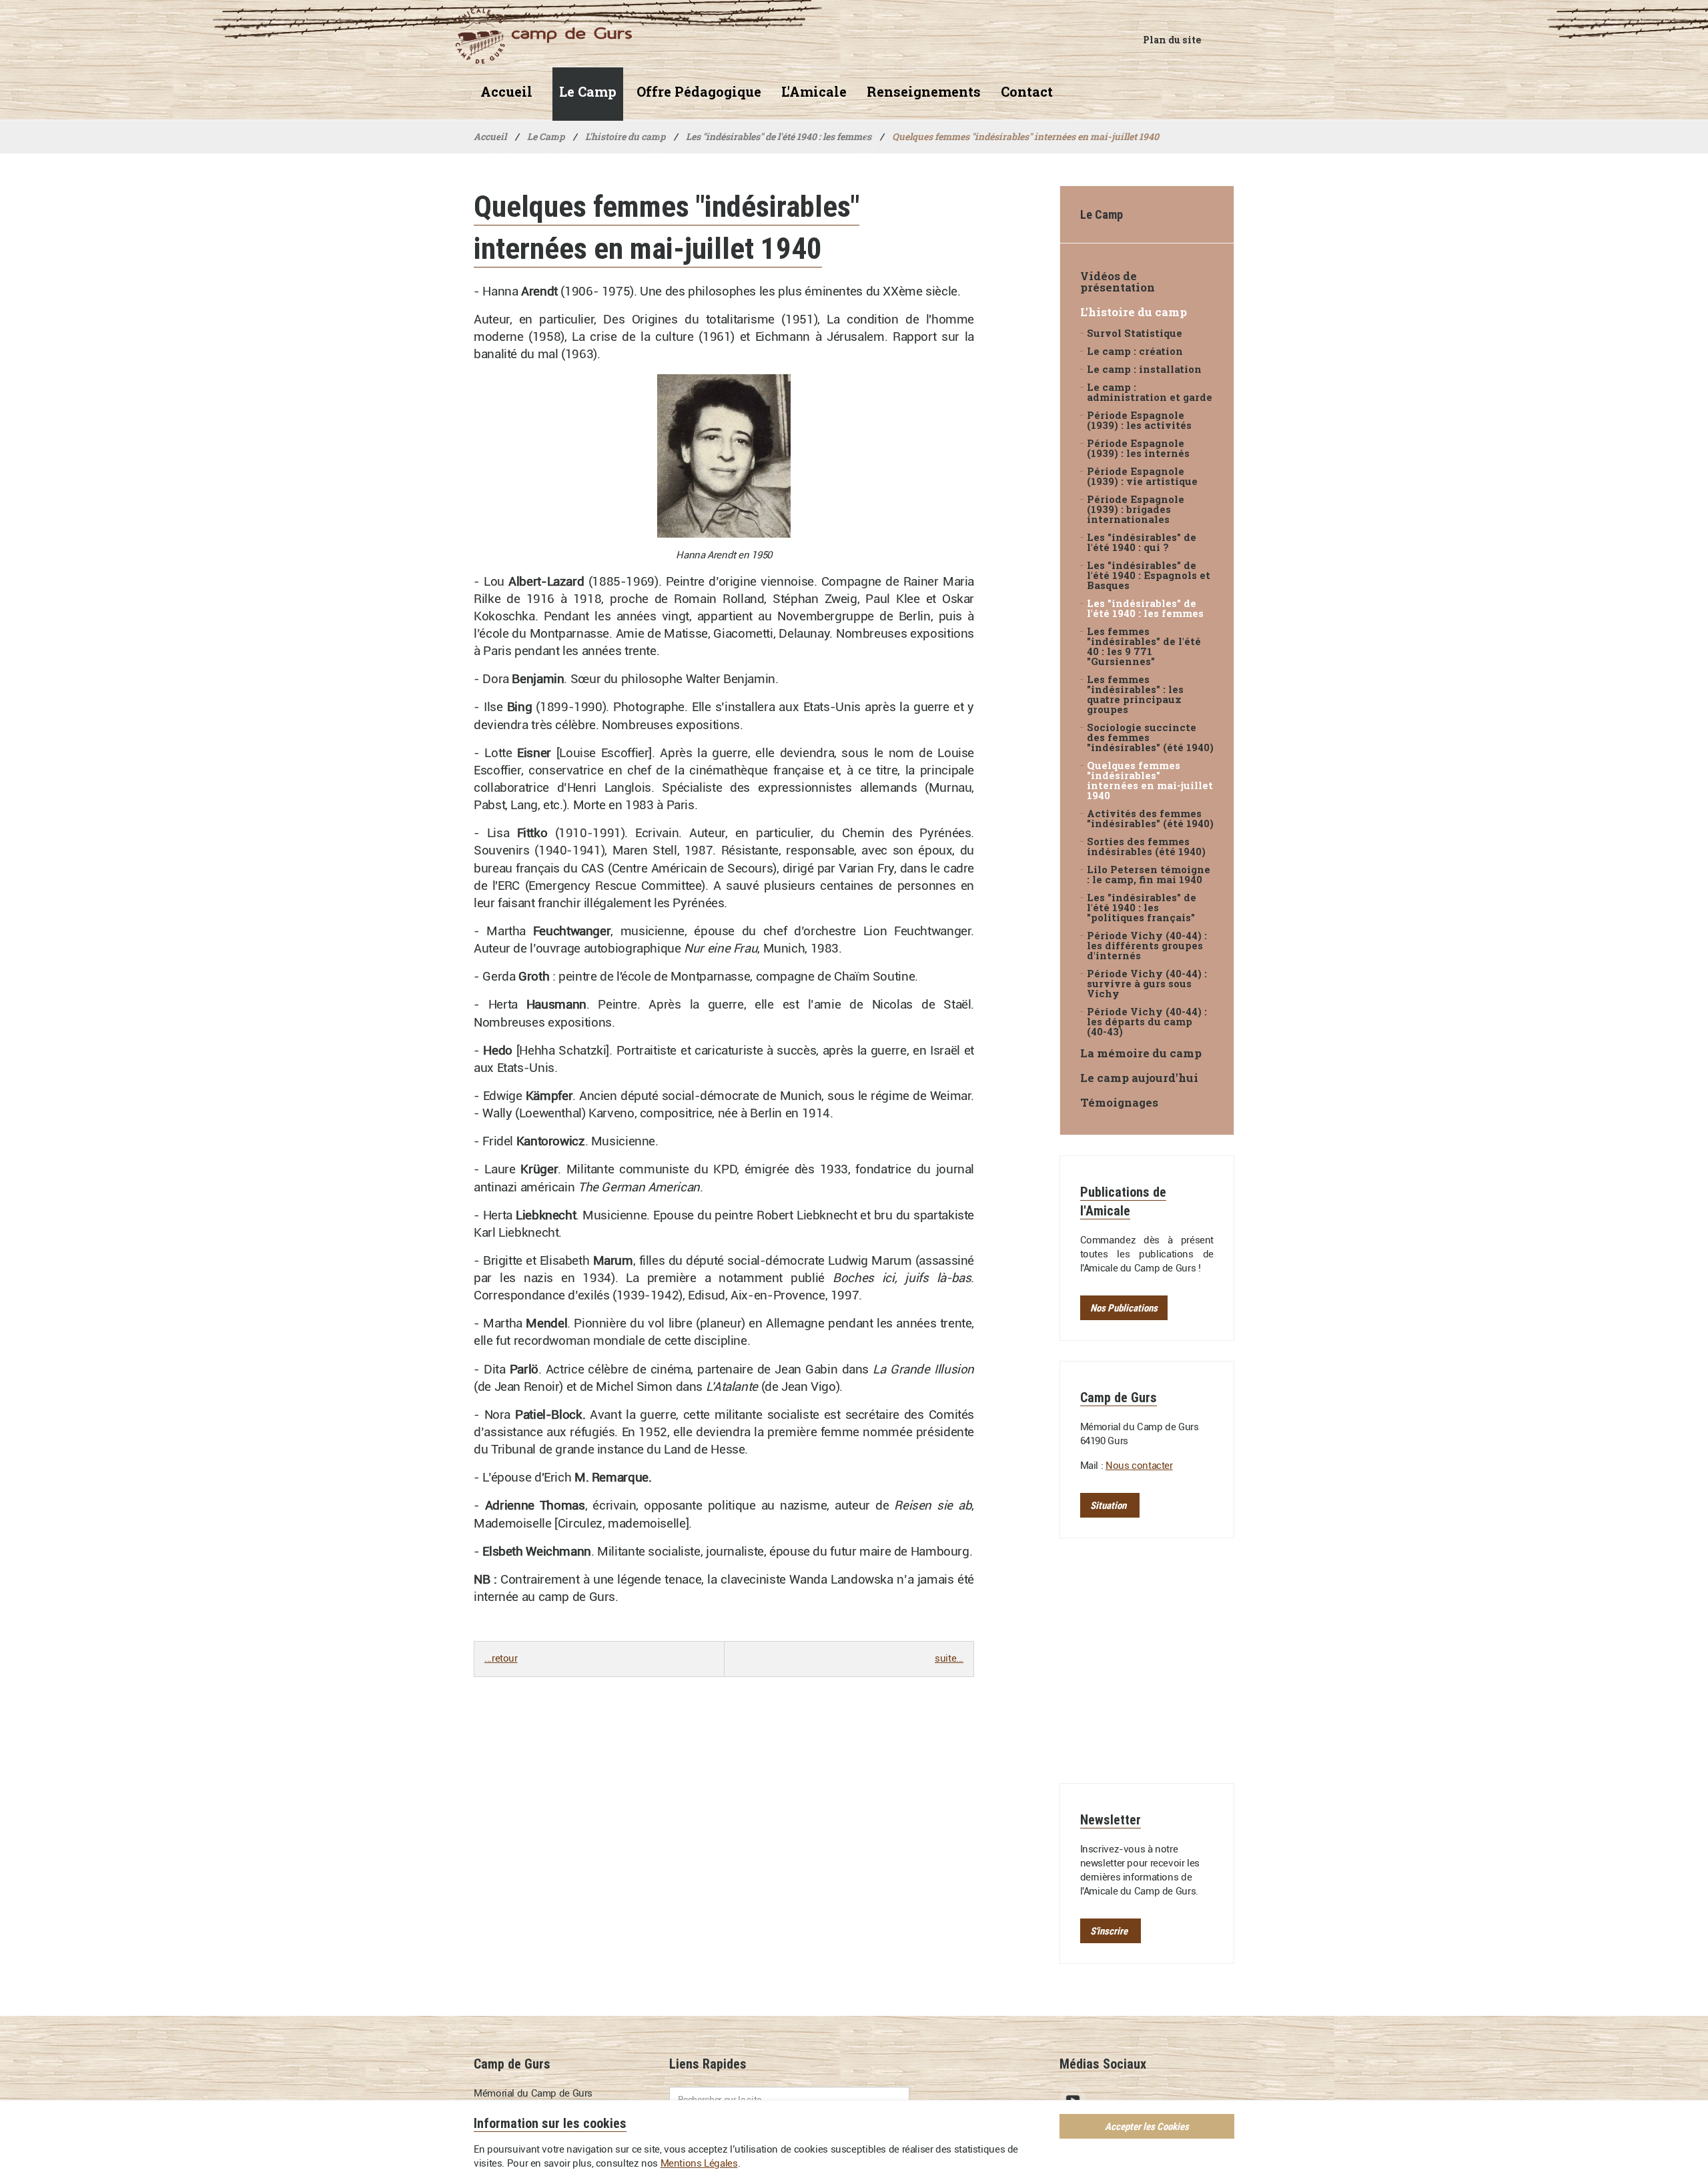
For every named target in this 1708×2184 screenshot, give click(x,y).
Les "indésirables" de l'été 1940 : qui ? (1142, 542)
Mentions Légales (699, 2163)
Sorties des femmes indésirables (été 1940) (1146, 847)
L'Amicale (814, 92)
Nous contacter (1139, 1466)
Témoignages (1119, 1102)
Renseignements (924, 92)
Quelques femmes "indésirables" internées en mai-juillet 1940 (1150, 780)
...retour (501, 1658)
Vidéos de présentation (1118, 282)
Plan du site (1172, 40)
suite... (949, 1658)
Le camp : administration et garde (1150, 392)
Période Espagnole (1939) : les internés (1138, 448)
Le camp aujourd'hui (1139, 1078)
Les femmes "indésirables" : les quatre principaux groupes (1135, 694)
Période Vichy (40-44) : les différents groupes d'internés (1147, 946)
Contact (1027, 92)
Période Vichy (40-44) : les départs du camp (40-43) (1147, 1022)
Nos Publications (1124, 1308)
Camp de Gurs (543, 36)
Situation (1108, 1505)
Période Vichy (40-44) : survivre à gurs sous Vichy (1147, 984)
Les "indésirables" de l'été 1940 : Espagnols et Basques (1149, 575)
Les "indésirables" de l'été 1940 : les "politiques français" (1142, 908)
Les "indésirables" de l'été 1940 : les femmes (1145, 608)
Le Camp (588, 92)
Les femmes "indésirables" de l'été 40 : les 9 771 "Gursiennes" (1144, 646)
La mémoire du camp (1141, 1053)
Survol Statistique (1135, 333)
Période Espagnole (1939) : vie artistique (1142, 476)
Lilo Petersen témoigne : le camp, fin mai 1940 (1149, 875)
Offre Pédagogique (699, 92)
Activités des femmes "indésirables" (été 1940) (1150, 818)
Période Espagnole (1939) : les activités (1139, 420)
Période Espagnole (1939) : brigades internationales (1136, 509)
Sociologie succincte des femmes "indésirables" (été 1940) (1150, 737)
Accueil (506, 92)
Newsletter (1111, 1819)
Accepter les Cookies (1147, 2126)
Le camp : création (1135, 351)
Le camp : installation (1144, 369)
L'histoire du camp (1134, 312)
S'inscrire (1109, 1931)
